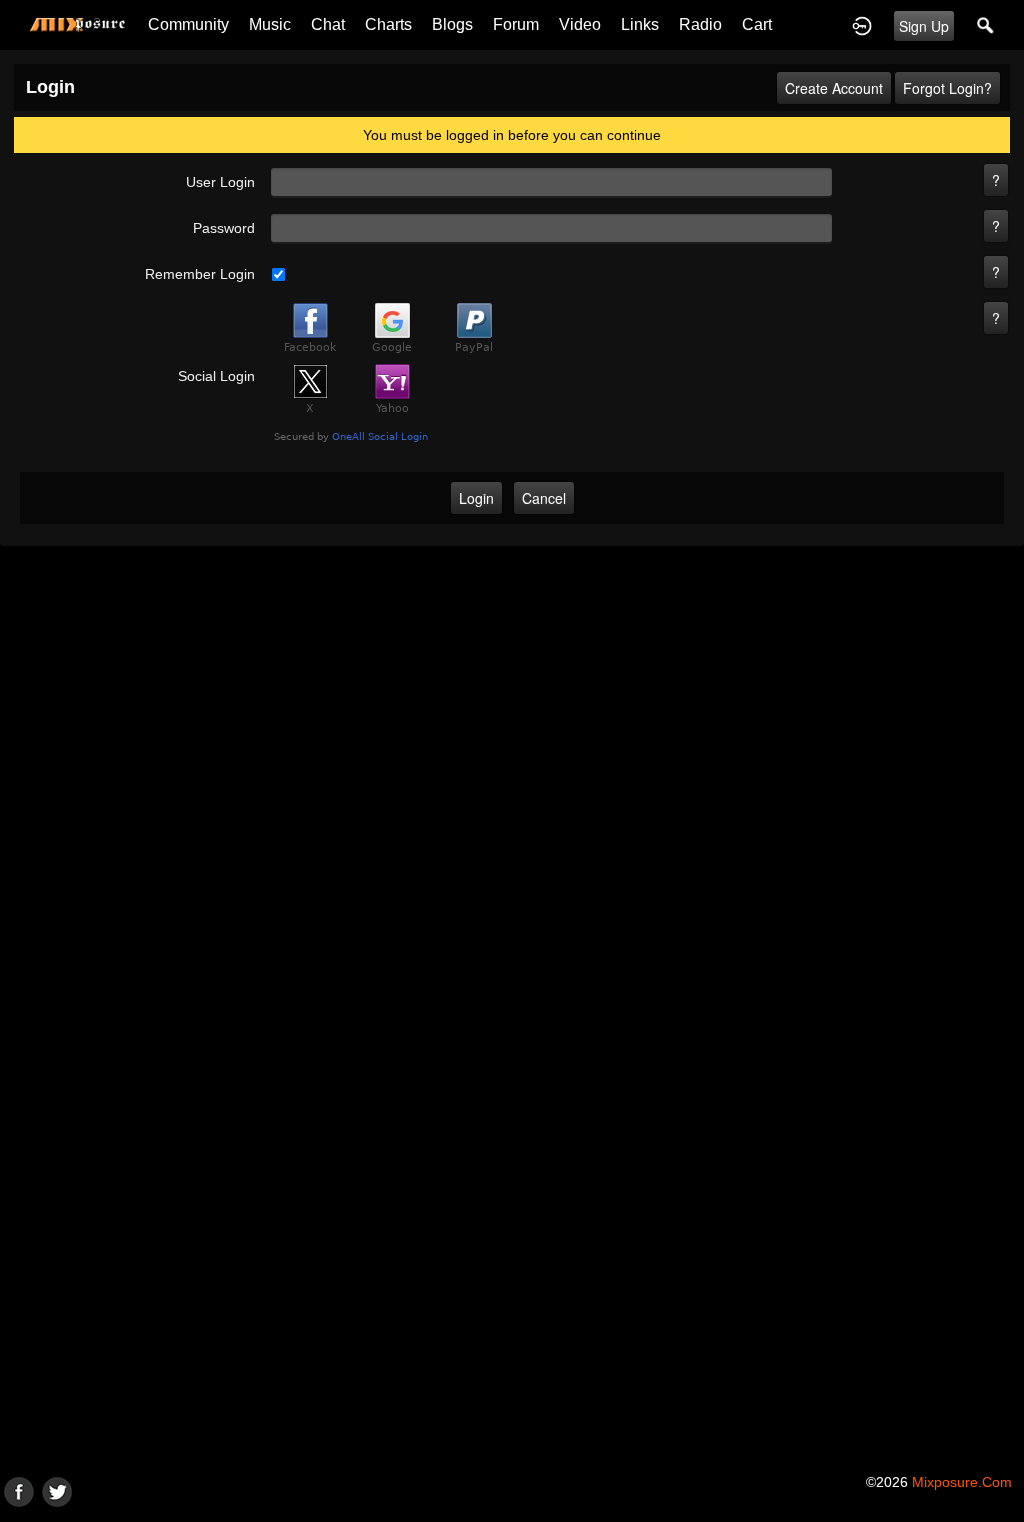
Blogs (452, 24)
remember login (200, 274)
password (224, 228)
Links (640, 24)
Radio (700, 24)
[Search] (986, 25)
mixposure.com (962, 1482)
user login (220, 182)
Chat (328, 24)
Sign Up (924, 26)
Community (188, 24)
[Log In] (862, 25)
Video (580, 24)
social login (216, 376)
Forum (516, 24)
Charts (388, 24)
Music (270, 24)
